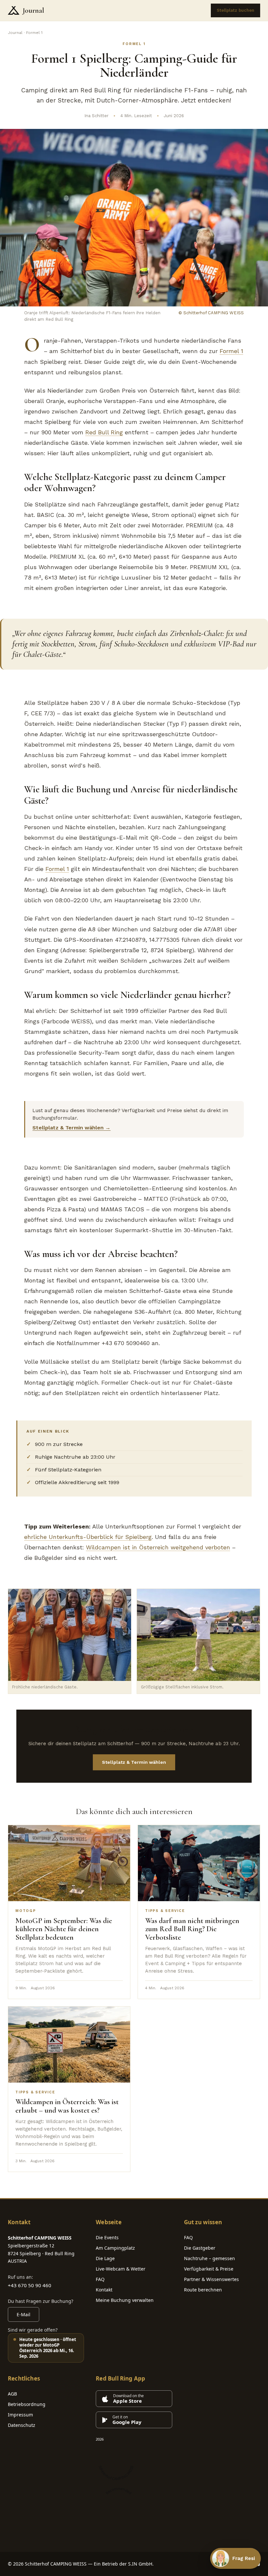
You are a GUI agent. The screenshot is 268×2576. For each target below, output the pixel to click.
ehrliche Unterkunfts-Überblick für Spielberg (88, 1537)
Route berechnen (203, 2290)
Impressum (20, 2415)
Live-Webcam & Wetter (121, 2269)
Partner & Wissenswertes (211, 2279)
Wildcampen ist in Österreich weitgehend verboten (158, 1547)
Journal (33, 10)
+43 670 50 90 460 (30, 2285)
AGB (12, 2394)
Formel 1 (231, 351)
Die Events (107, 2237)
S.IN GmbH (140, 2564)
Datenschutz (22, 2425)
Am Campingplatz (115, 2248)
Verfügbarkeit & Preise (209, 2269)
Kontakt (104, 2290)
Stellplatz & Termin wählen (134, 1762)
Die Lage (105, 2258)
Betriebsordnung (27, 2404)
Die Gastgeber (200, 2248)
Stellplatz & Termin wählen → (71, 1128)
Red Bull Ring (104, 432)
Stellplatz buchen (235, 10)
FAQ (100, 2279)
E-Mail (24, 2314)
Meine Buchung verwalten (125, 2300)
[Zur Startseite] (14, 10)
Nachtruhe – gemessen (209, 2258)
